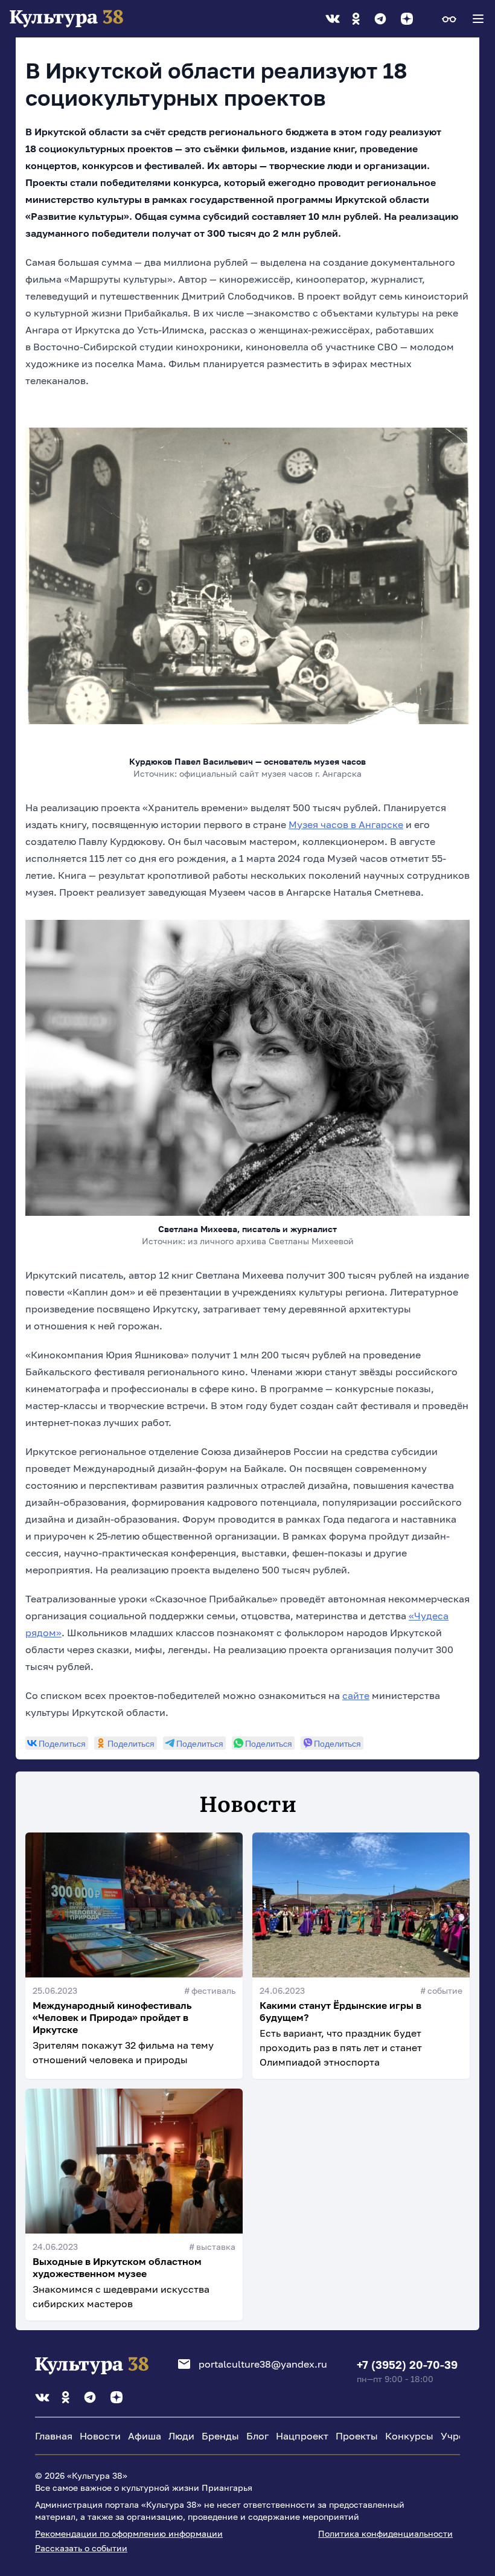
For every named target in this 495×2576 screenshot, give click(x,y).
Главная (54, 2436)
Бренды (220, 2436)
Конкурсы (409, 2436)
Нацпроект (302, 2436)
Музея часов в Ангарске (346, 824)
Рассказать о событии (81, 2548)
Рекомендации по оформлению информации (129, 2533)
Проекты (357, 2436)
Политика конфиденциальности (385, 2533)
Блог (257, 2436)
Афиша (145, 2436)
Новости (100, 2436)
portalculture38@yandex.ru (263, 2364)
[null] (57, 1743)
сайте (356, 1695)
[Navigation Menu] (478, 19)
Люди (181, 2436)
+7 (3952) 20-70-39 (407, 2365)
